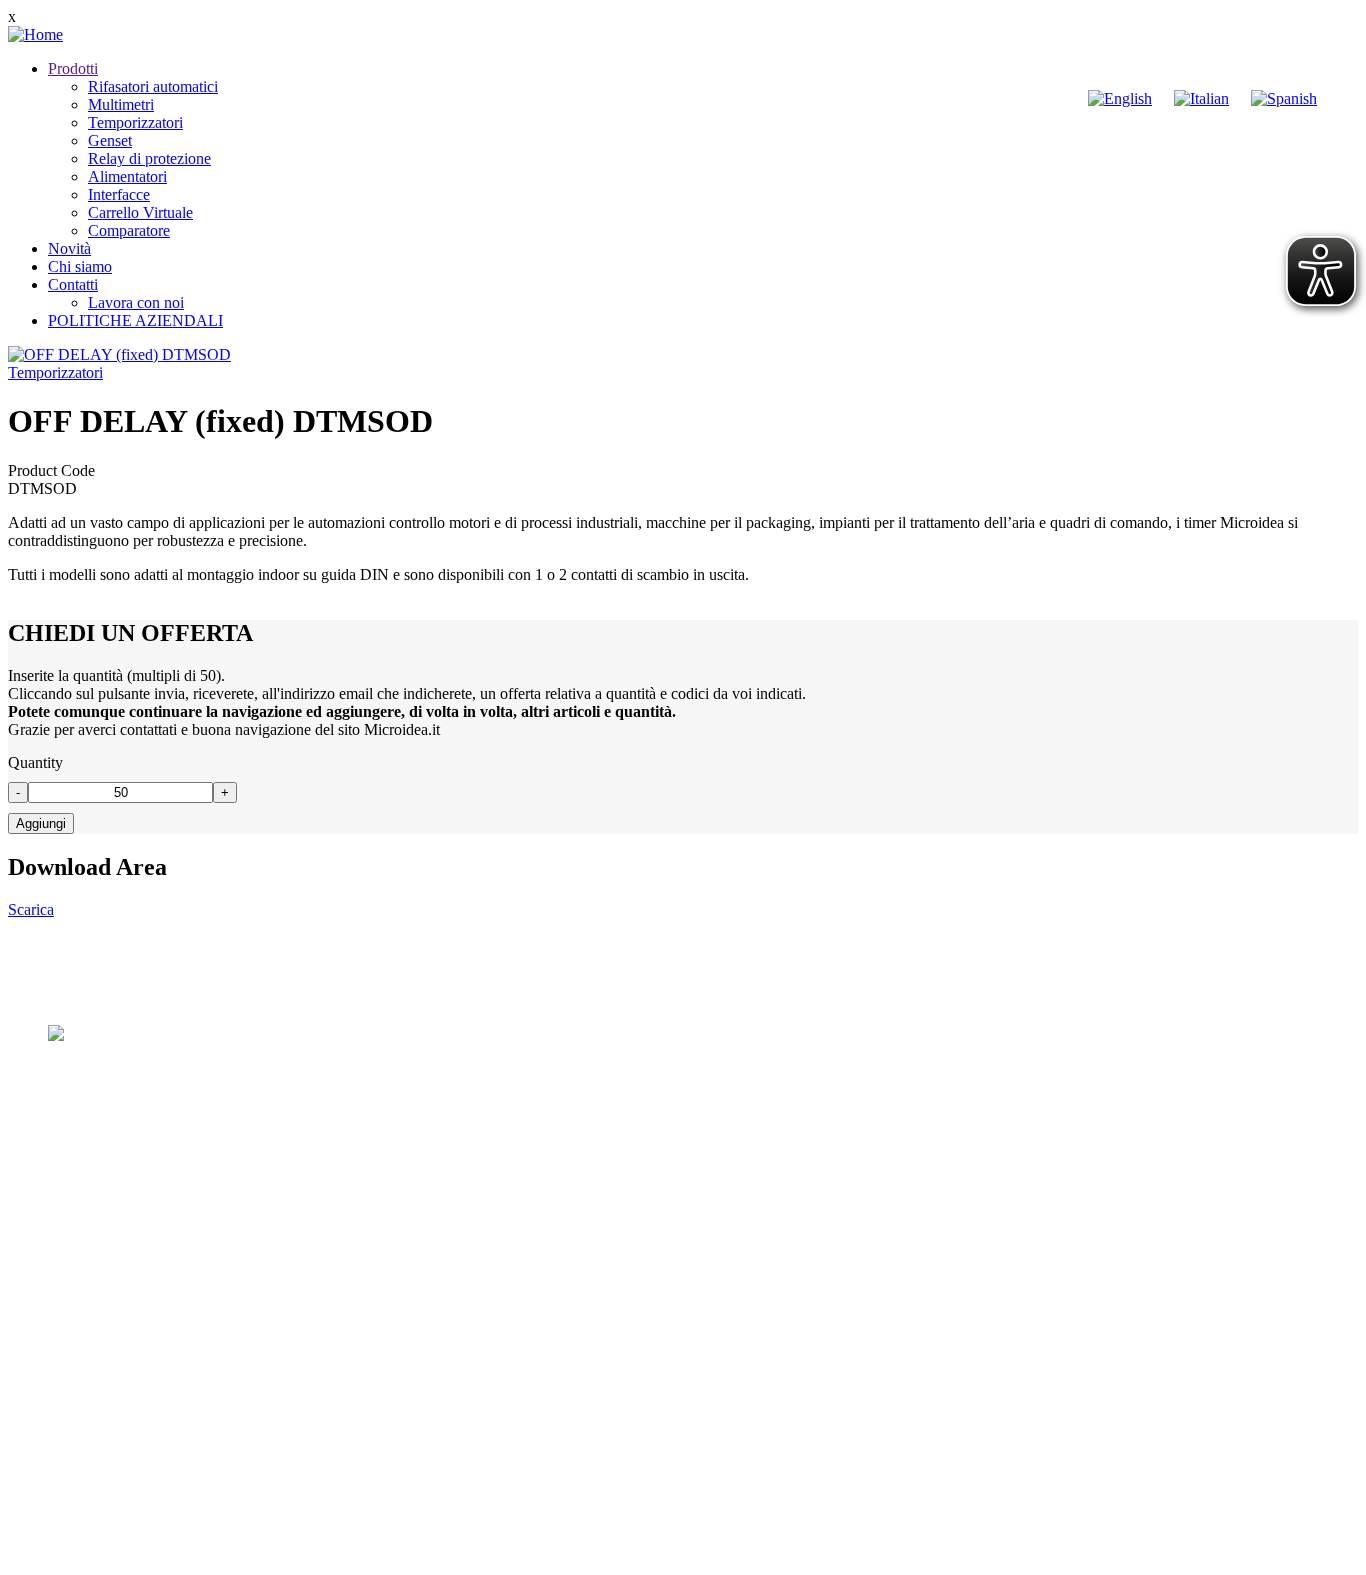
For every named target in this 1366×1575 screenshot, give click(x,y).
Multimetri (121, 104)
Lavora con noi (136, 302)
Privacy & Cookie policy (248, 1557)
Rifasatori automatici (153, 86)
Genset (110, 140)
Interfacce (119, 194)
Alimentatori (127, 176)
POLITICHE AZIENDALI (135, 320)
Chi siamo (80, 266)
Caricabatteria (91, 1487)
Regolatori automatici (115, 1379)
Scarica (31, 909)
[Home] (35, 34)
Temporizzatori (135, 122)
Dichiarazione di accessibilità (431, 1557)
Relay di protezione (149, 158)
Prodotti (73, 68)
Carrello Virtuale (140, 212)
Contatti (73, 284)
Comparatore (129, 230)
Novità (69, 248)
